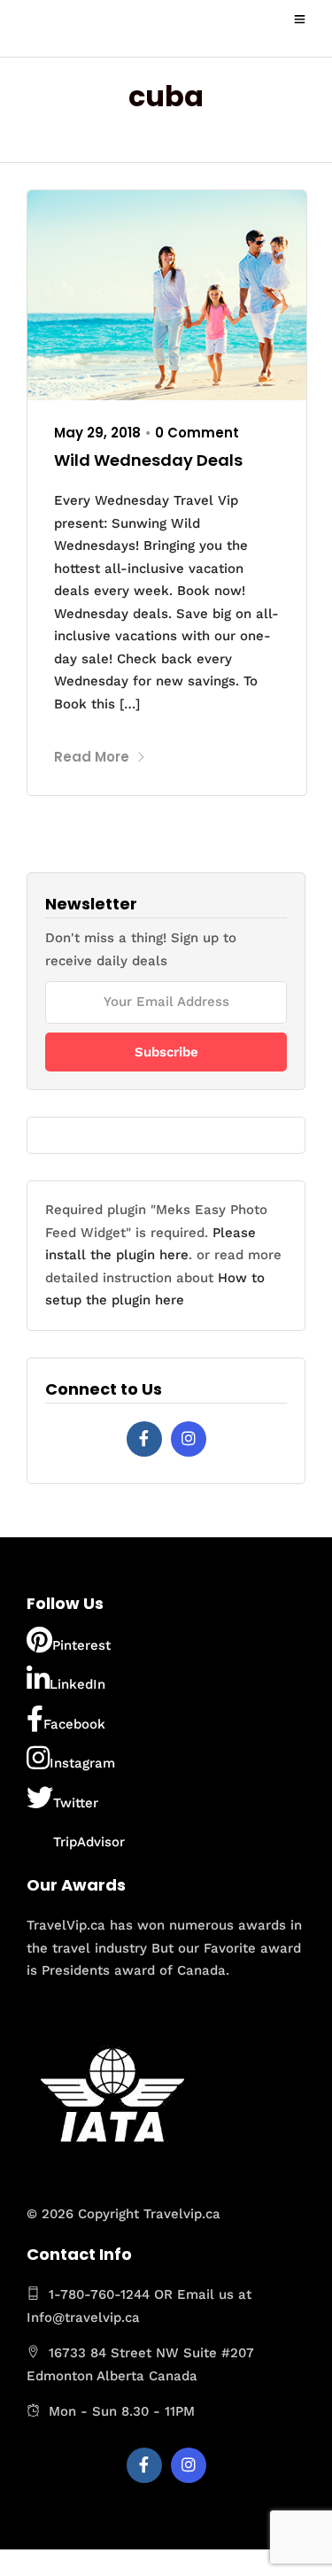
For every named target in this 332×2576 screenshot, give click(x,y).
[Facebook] (144, 1439)
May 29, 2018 (97, 433)
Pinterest (81, 1645)
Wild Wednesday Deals (148, 460)
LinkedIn (77, 1684)
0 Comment (197, 433)
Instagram (82, 1763)
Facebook (74, 1724)
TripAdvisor (89, 1842)
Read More (92, 757)
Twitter (76, 1803)
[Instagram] (189, 1439)
